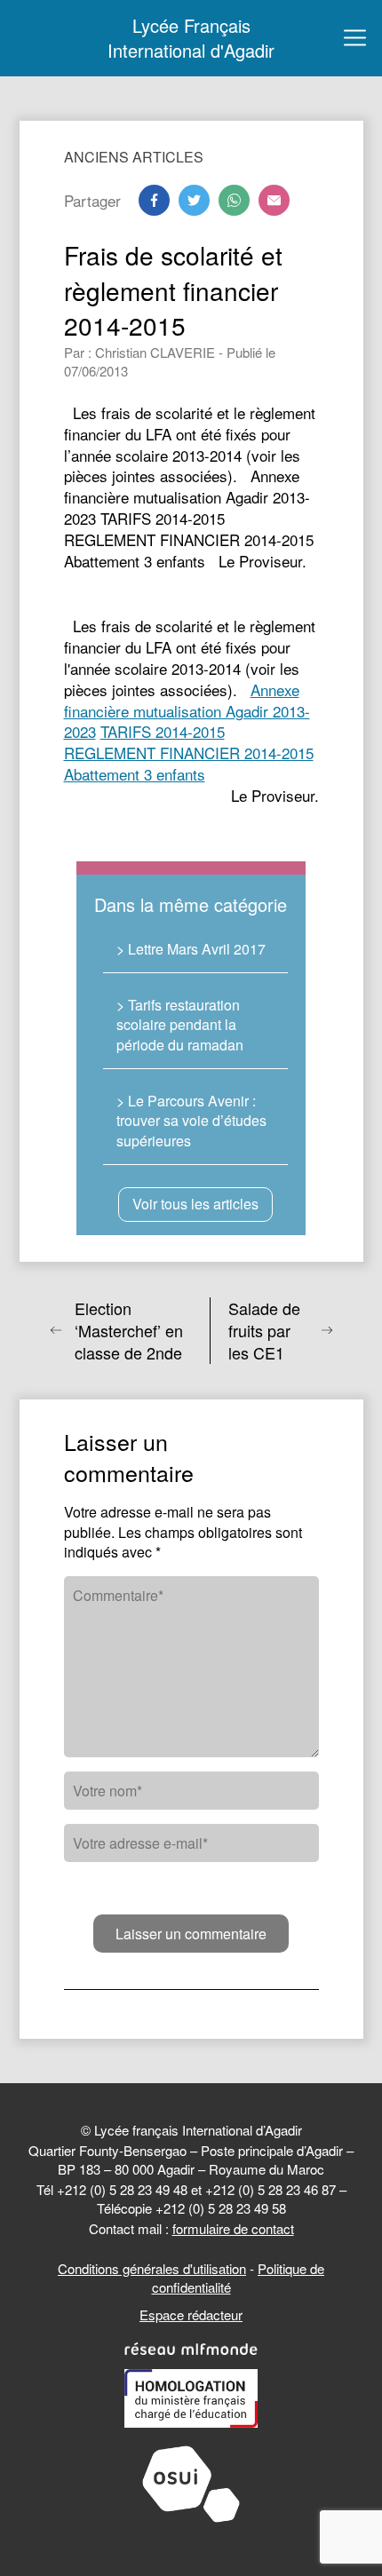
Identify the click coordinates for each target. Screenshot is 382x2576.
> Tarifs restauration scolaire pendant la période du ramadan (180, 1025)
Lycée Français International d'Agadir (191, 38)
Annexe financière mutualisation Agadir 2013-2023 (187, 711)
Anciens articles (134, 157)
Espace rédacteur (191, 2314)
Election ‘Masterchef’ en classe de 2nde (129, 1331)
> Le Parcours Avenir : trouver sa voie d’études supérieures (191, 1121)
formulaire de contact (233, 2228)
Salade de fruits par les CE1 (264, 1331)
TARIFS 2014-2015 (163, 731)
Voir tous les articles (195, 1204)
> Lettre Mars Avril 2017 (191, 949)
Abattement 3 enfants (135, 774)
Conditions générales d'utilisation (152, 2268)
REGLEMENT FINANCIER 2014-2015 (189, 753)
